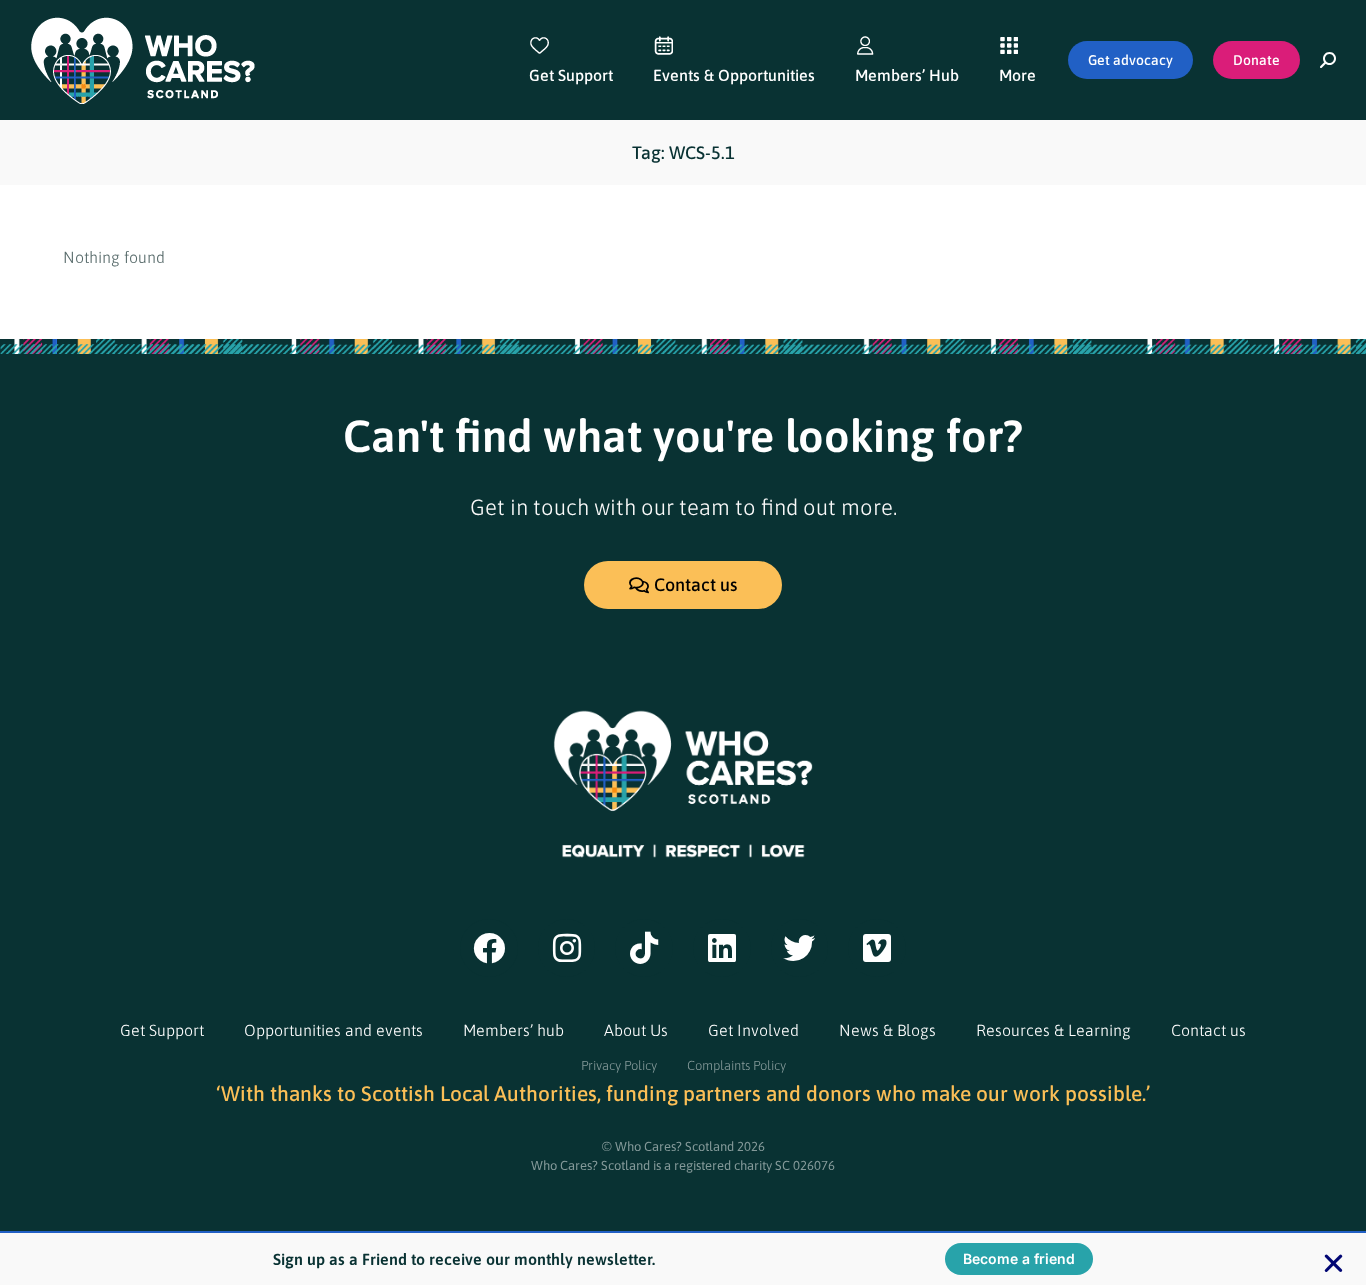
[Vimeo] (877, 948)
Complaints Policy (736, 1065)
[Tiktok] (644, 948)
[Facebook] (489, 948)
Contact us (1208, 1030)
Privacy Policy (619, 1065)
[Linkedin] (722, 948)
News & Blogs (887, 1030)
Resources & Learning (1053, 1030)
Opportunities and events (333, 1030)
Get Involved (753, 1030)
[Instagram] (567, 948)
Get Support (162, 1030)
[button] (1333, 1263)
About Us (636, 1030)
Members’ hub (513, 1030)
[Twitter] (800, 948)
